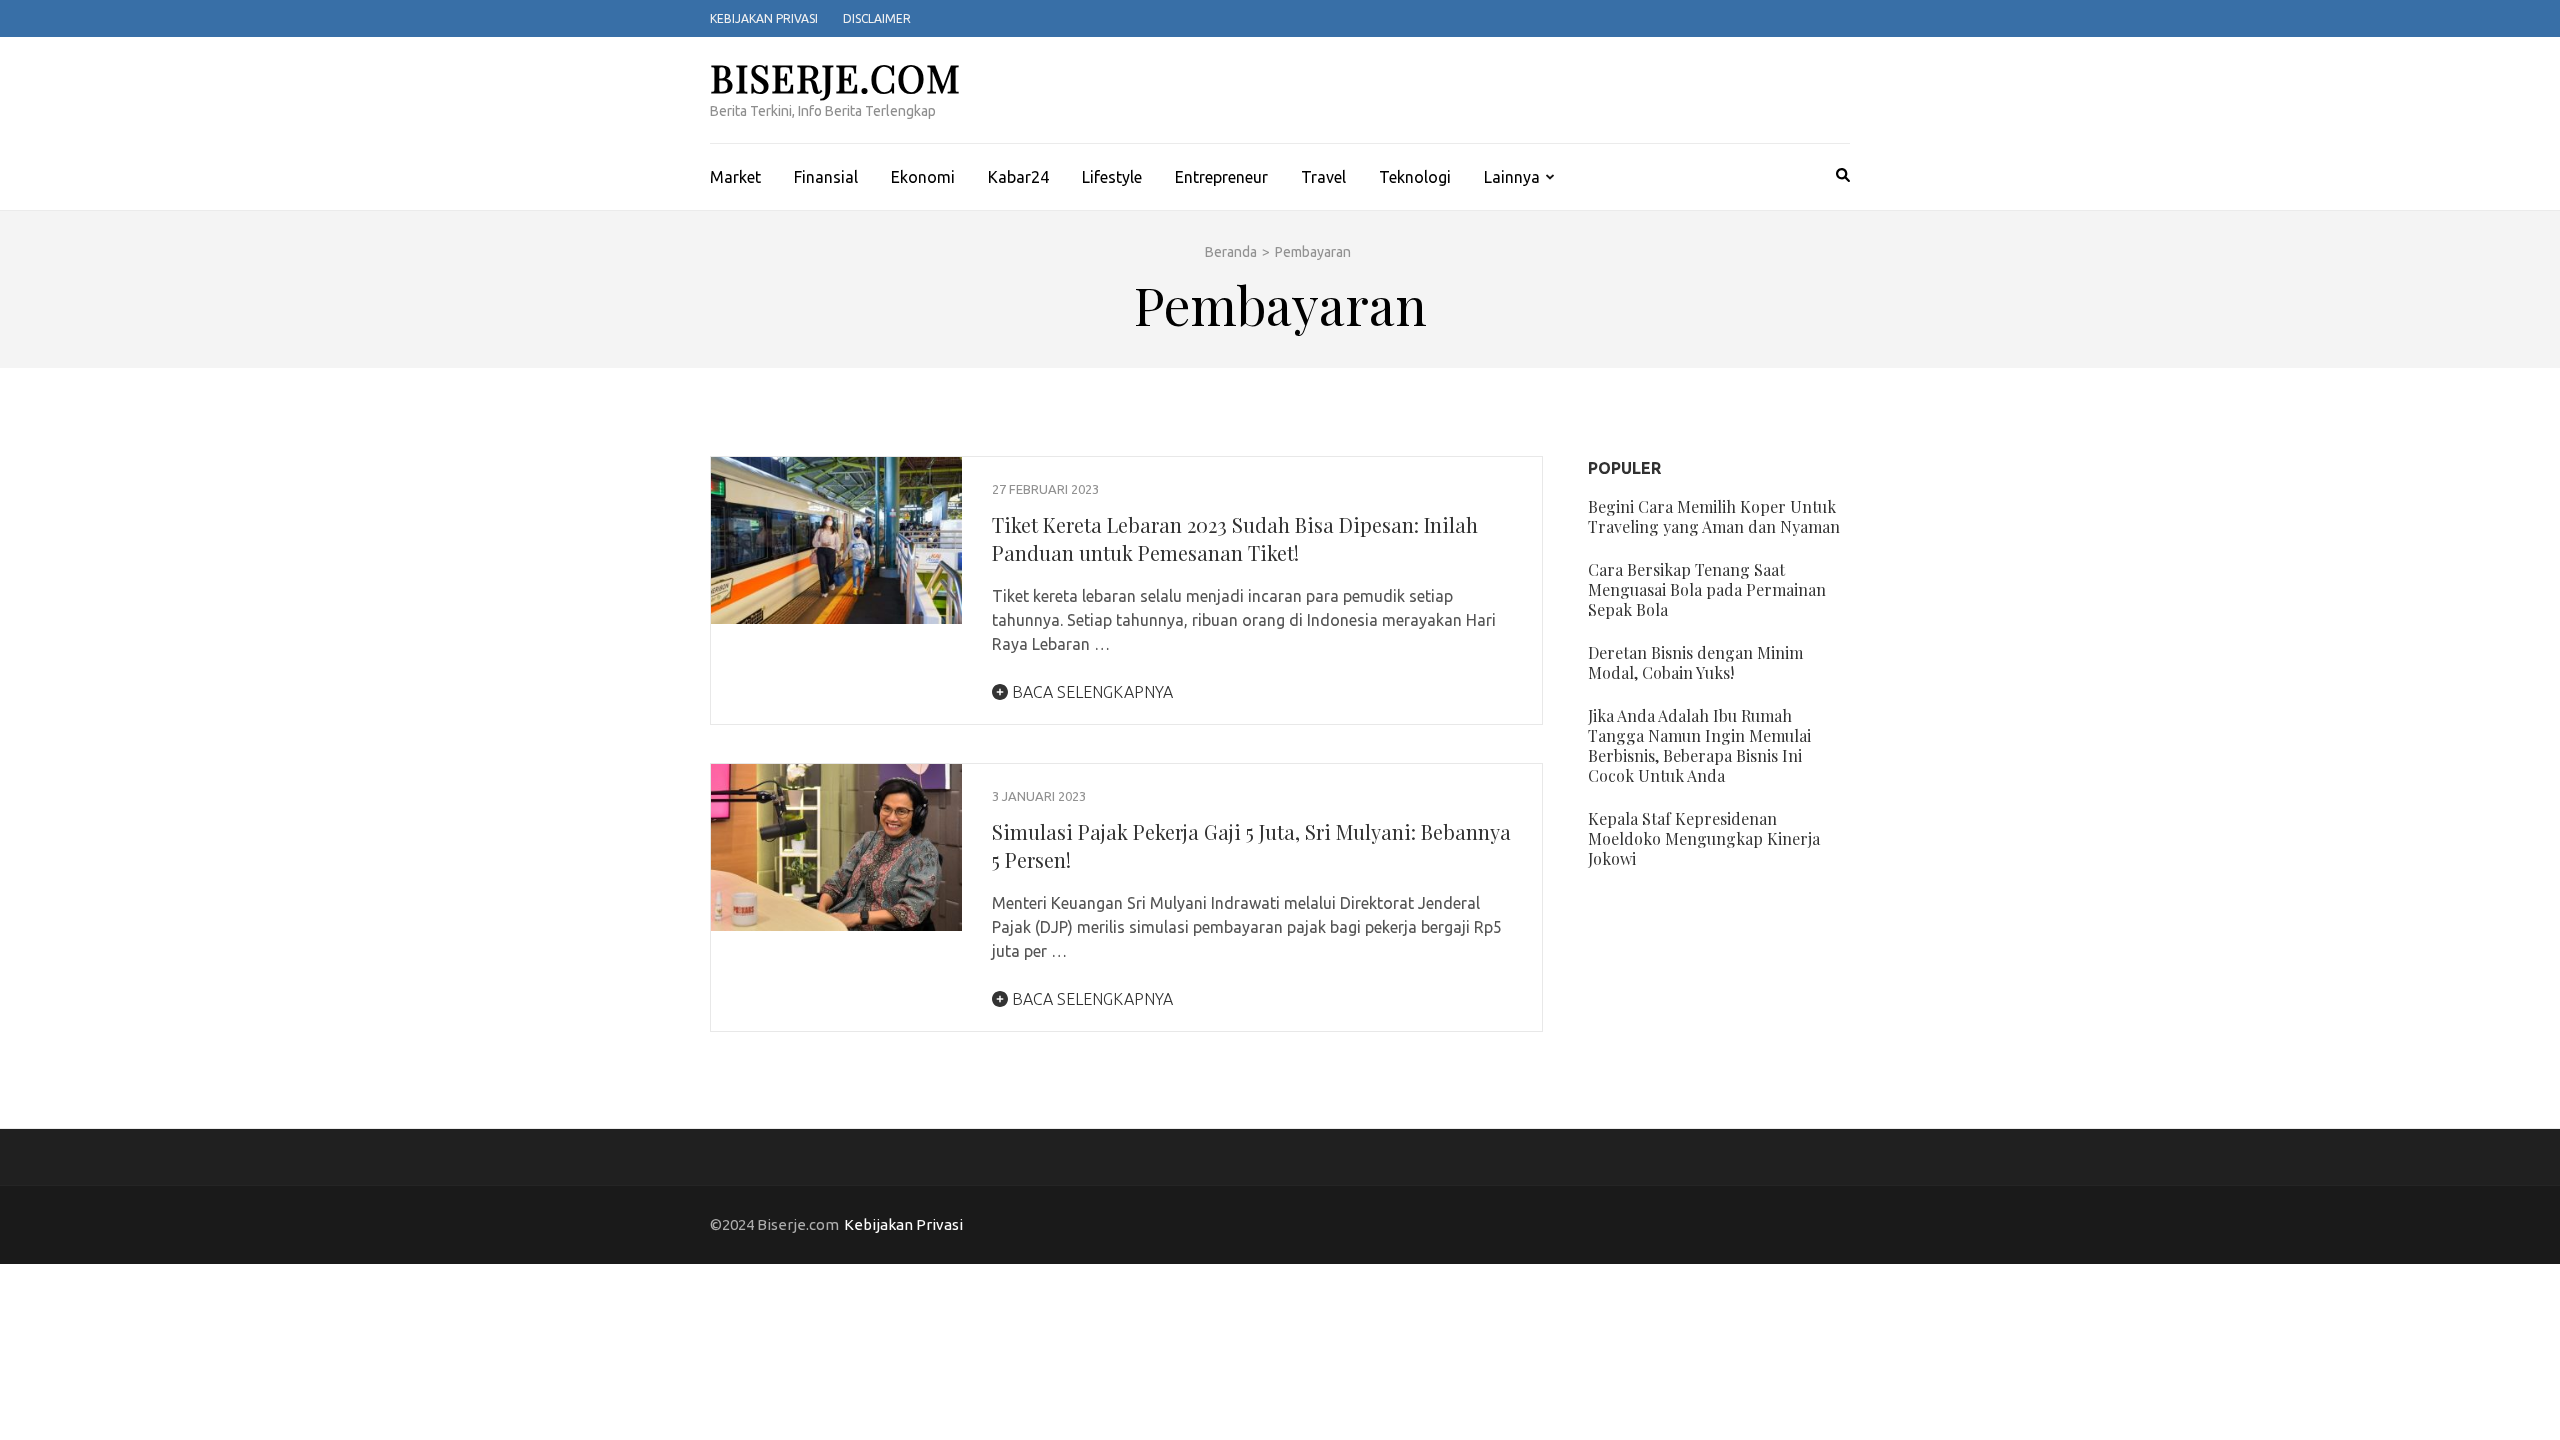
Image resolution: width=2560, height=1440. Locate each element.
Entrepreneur (1221, 177)
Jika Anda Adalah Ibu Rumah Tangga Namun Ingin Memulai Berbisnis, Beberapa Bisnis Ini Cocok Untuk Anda (1699, 745)
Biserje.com (835, 77)
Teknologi (1415, 177)
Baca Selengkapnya (1090, 692)
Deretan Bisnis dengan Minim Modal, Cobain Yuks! (1695, 662)
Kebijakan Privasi (764, 18)
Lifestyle (1112, 177)
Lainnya (1512, 177)
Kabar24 (1018, 177)
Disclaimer (877, 18)
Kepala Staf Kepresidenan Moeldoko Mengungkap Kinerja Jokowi (1704, 838)
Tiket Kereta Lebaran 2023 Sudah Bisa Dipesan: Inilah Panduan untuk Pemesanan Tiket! (1235, 538)
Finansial (826, 177)
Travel (1323, 177)
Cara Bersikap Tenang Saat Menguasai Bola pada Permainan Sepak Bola (1707, 589)
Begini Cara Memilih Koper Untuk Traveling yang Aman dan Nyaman (1714, 516)
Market (735, 177)
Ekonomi (923, 177)
